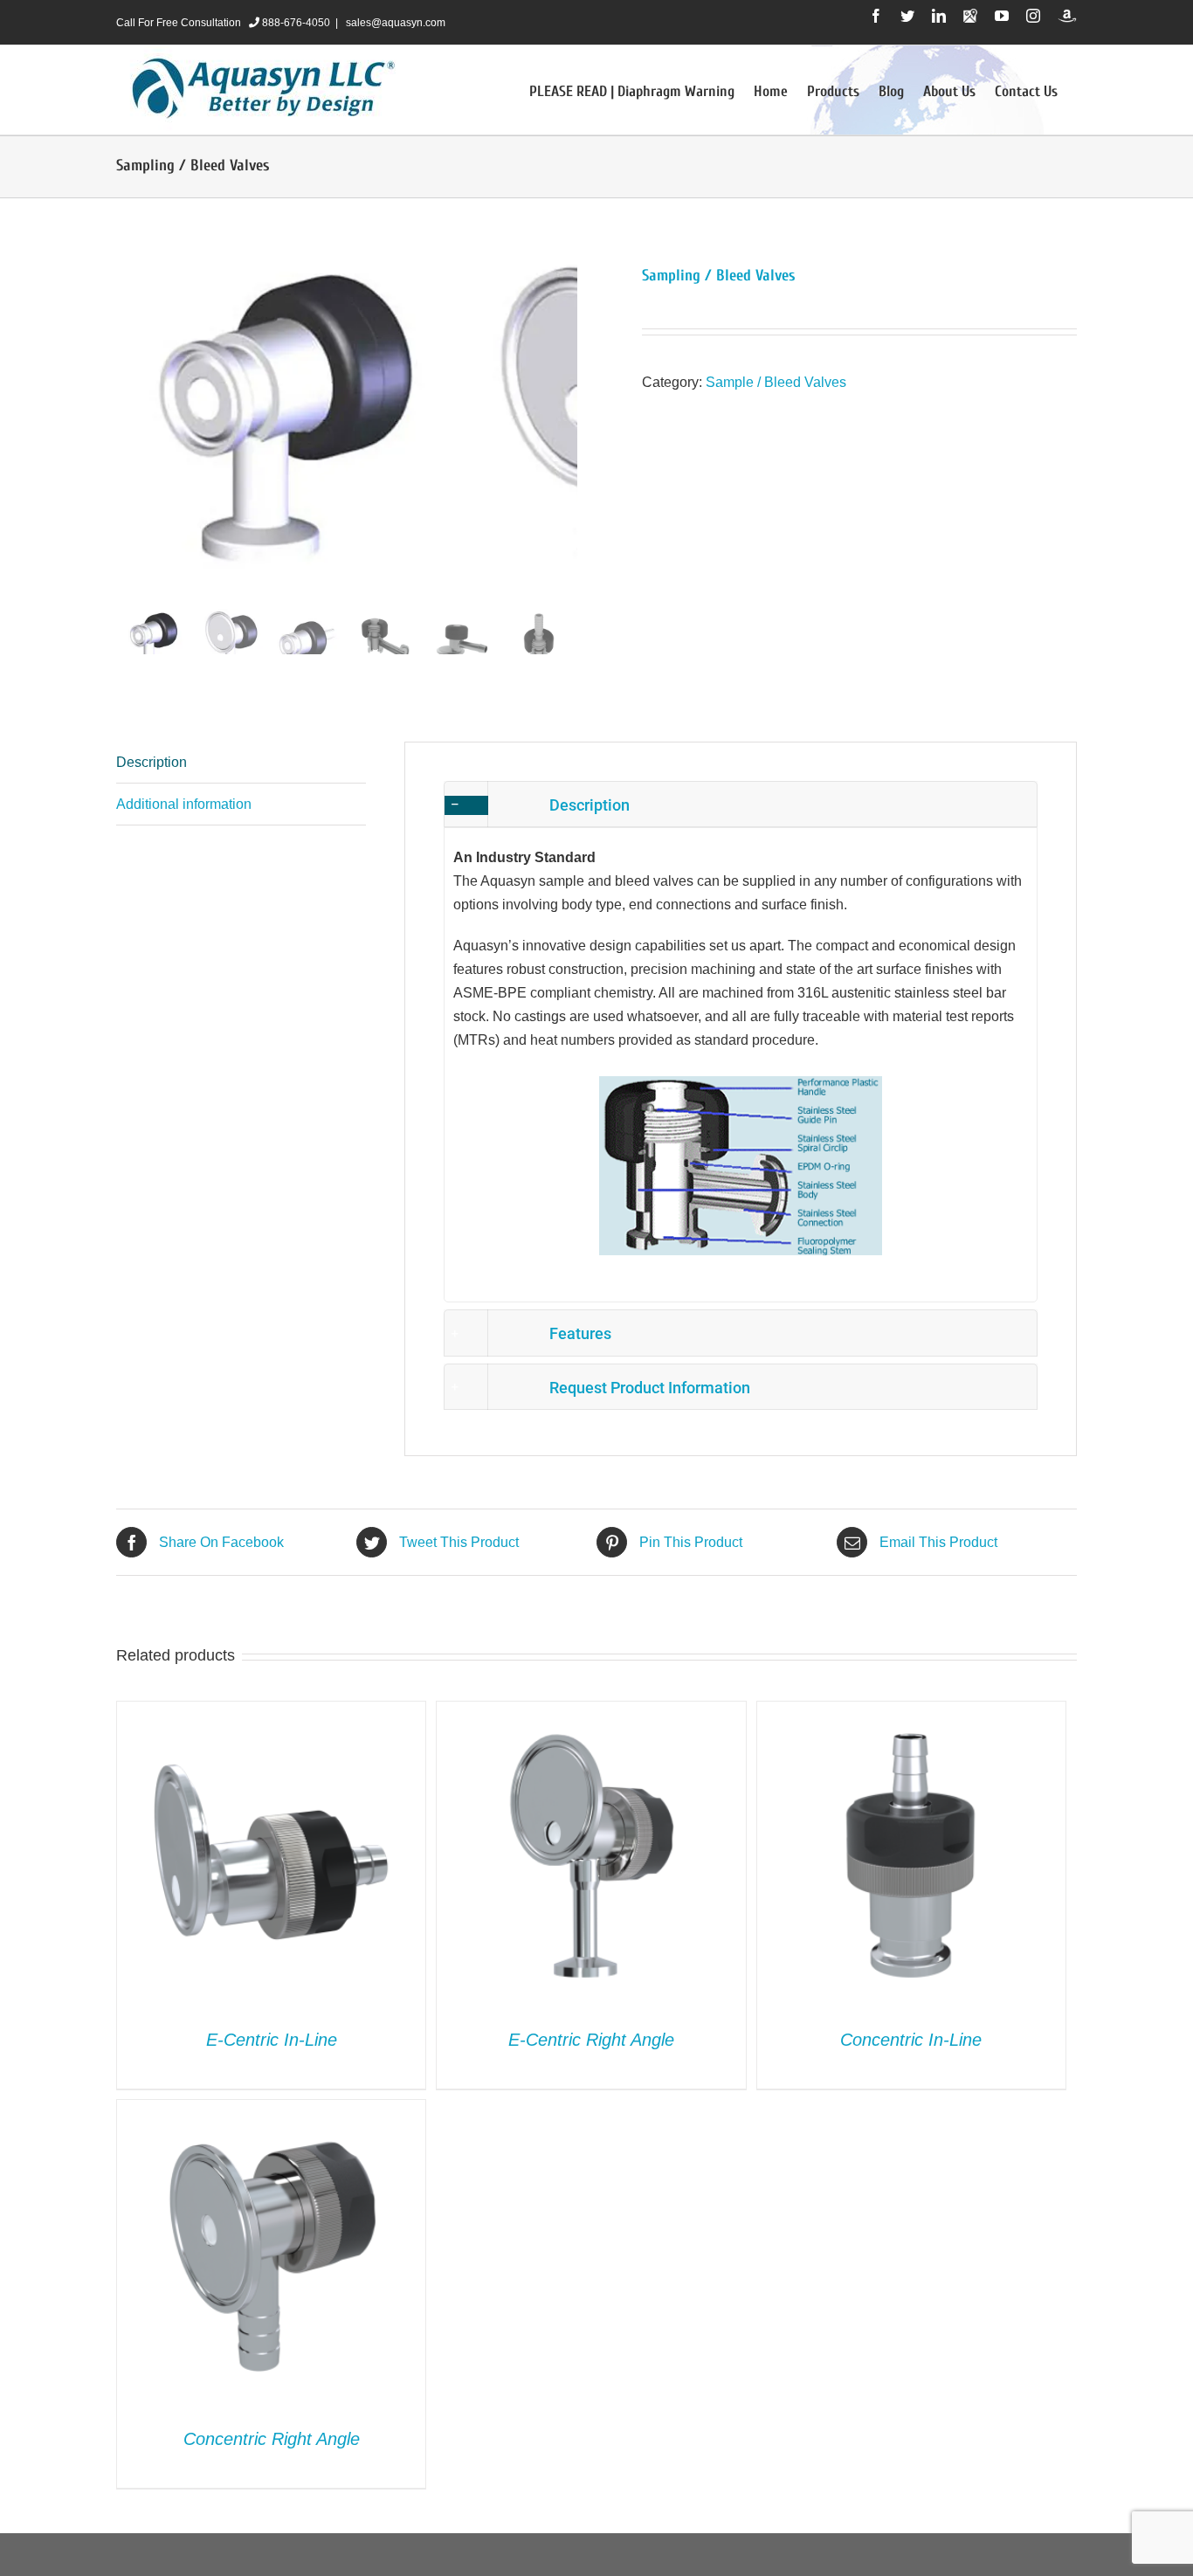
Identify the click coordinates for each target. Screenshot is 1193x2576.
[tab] (241, 763)
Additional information (184, 804)
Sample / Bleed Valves (776, 382)
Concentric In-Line (911, 2040)
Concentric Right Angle (272, 2439)
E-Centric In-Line (272, 2040)
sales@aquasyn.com (394, 23)
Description (152, 762)
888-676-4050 (295, 23)
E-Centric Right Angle (591, 2040)
